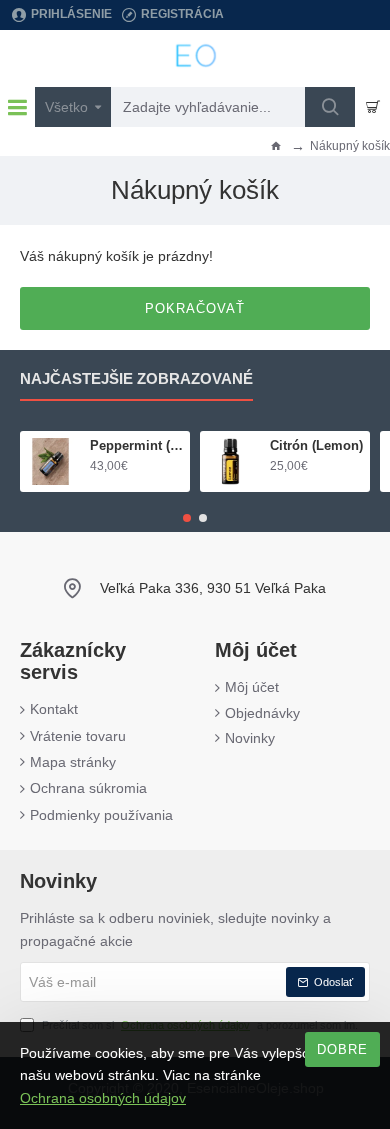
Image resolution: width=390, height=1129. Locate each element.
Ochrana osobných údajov (103, 1098)
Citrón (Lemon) (316, 445)
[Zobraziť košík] (372, 107)
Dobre (342, 1049)
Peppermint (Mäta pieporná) (136, 445)
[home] (276, 145)
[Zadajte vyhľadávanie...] (330, 107)
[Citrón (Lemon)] (230, 461)
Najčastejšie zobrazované (136, 378)
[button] (187, 518)
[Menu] (17, 107)
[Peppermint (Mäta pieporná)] (50, 461)
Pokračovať (195, 308)
